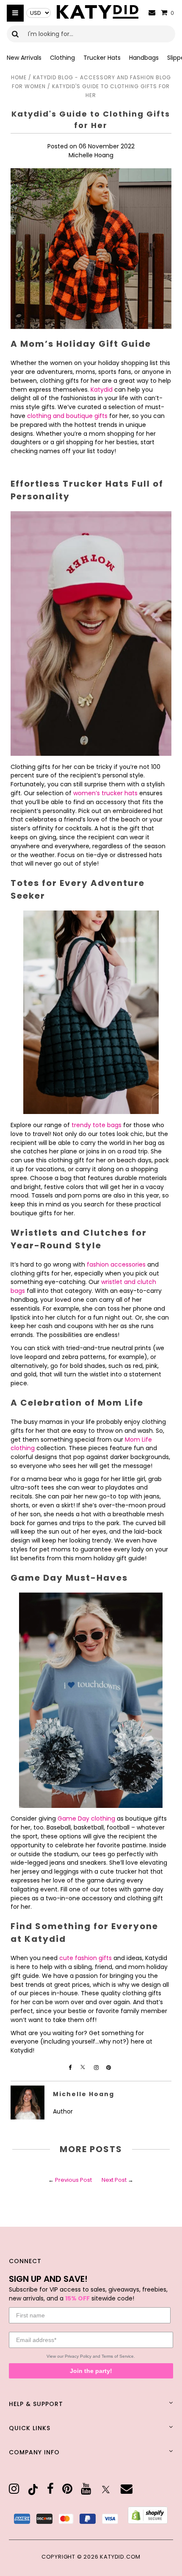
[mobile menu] (15, 13)
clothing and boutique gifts (67, 416)
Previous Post (73, 2180)
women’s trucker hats (105, 793)
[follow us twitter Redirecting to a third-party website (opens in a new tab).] (83, 2068)
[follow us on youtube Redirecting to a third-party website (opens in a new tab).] (86, 2489)
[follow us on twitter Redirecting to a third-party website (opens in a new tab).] (106, 2490)
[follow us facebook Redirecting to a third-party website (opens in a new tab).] (71, 2068)
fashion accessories (116, 1264)
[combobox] (91, 34)
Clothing (62, 58)
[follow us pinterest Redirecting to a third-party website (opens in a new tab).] (109, 2068)
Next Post (114, 2180)
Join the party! (91, 2371)
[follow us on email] (127, 2489)
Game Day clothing (86, 1819)
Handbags (144, 58)
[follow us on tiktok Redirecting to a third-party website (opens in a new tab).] (33, 2490)
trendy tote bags (97, 1125)
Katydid (102, 390)
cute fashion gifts (85, 1958)
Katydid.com (120, 2557)
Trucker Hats (102, 58)
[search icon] (15, 34)
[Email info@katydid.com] (152, 13)
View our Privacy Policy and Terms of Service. (91, 2356)
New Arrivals (24, 58)
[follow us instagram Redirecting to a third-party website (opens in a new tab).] (97, 2068)
